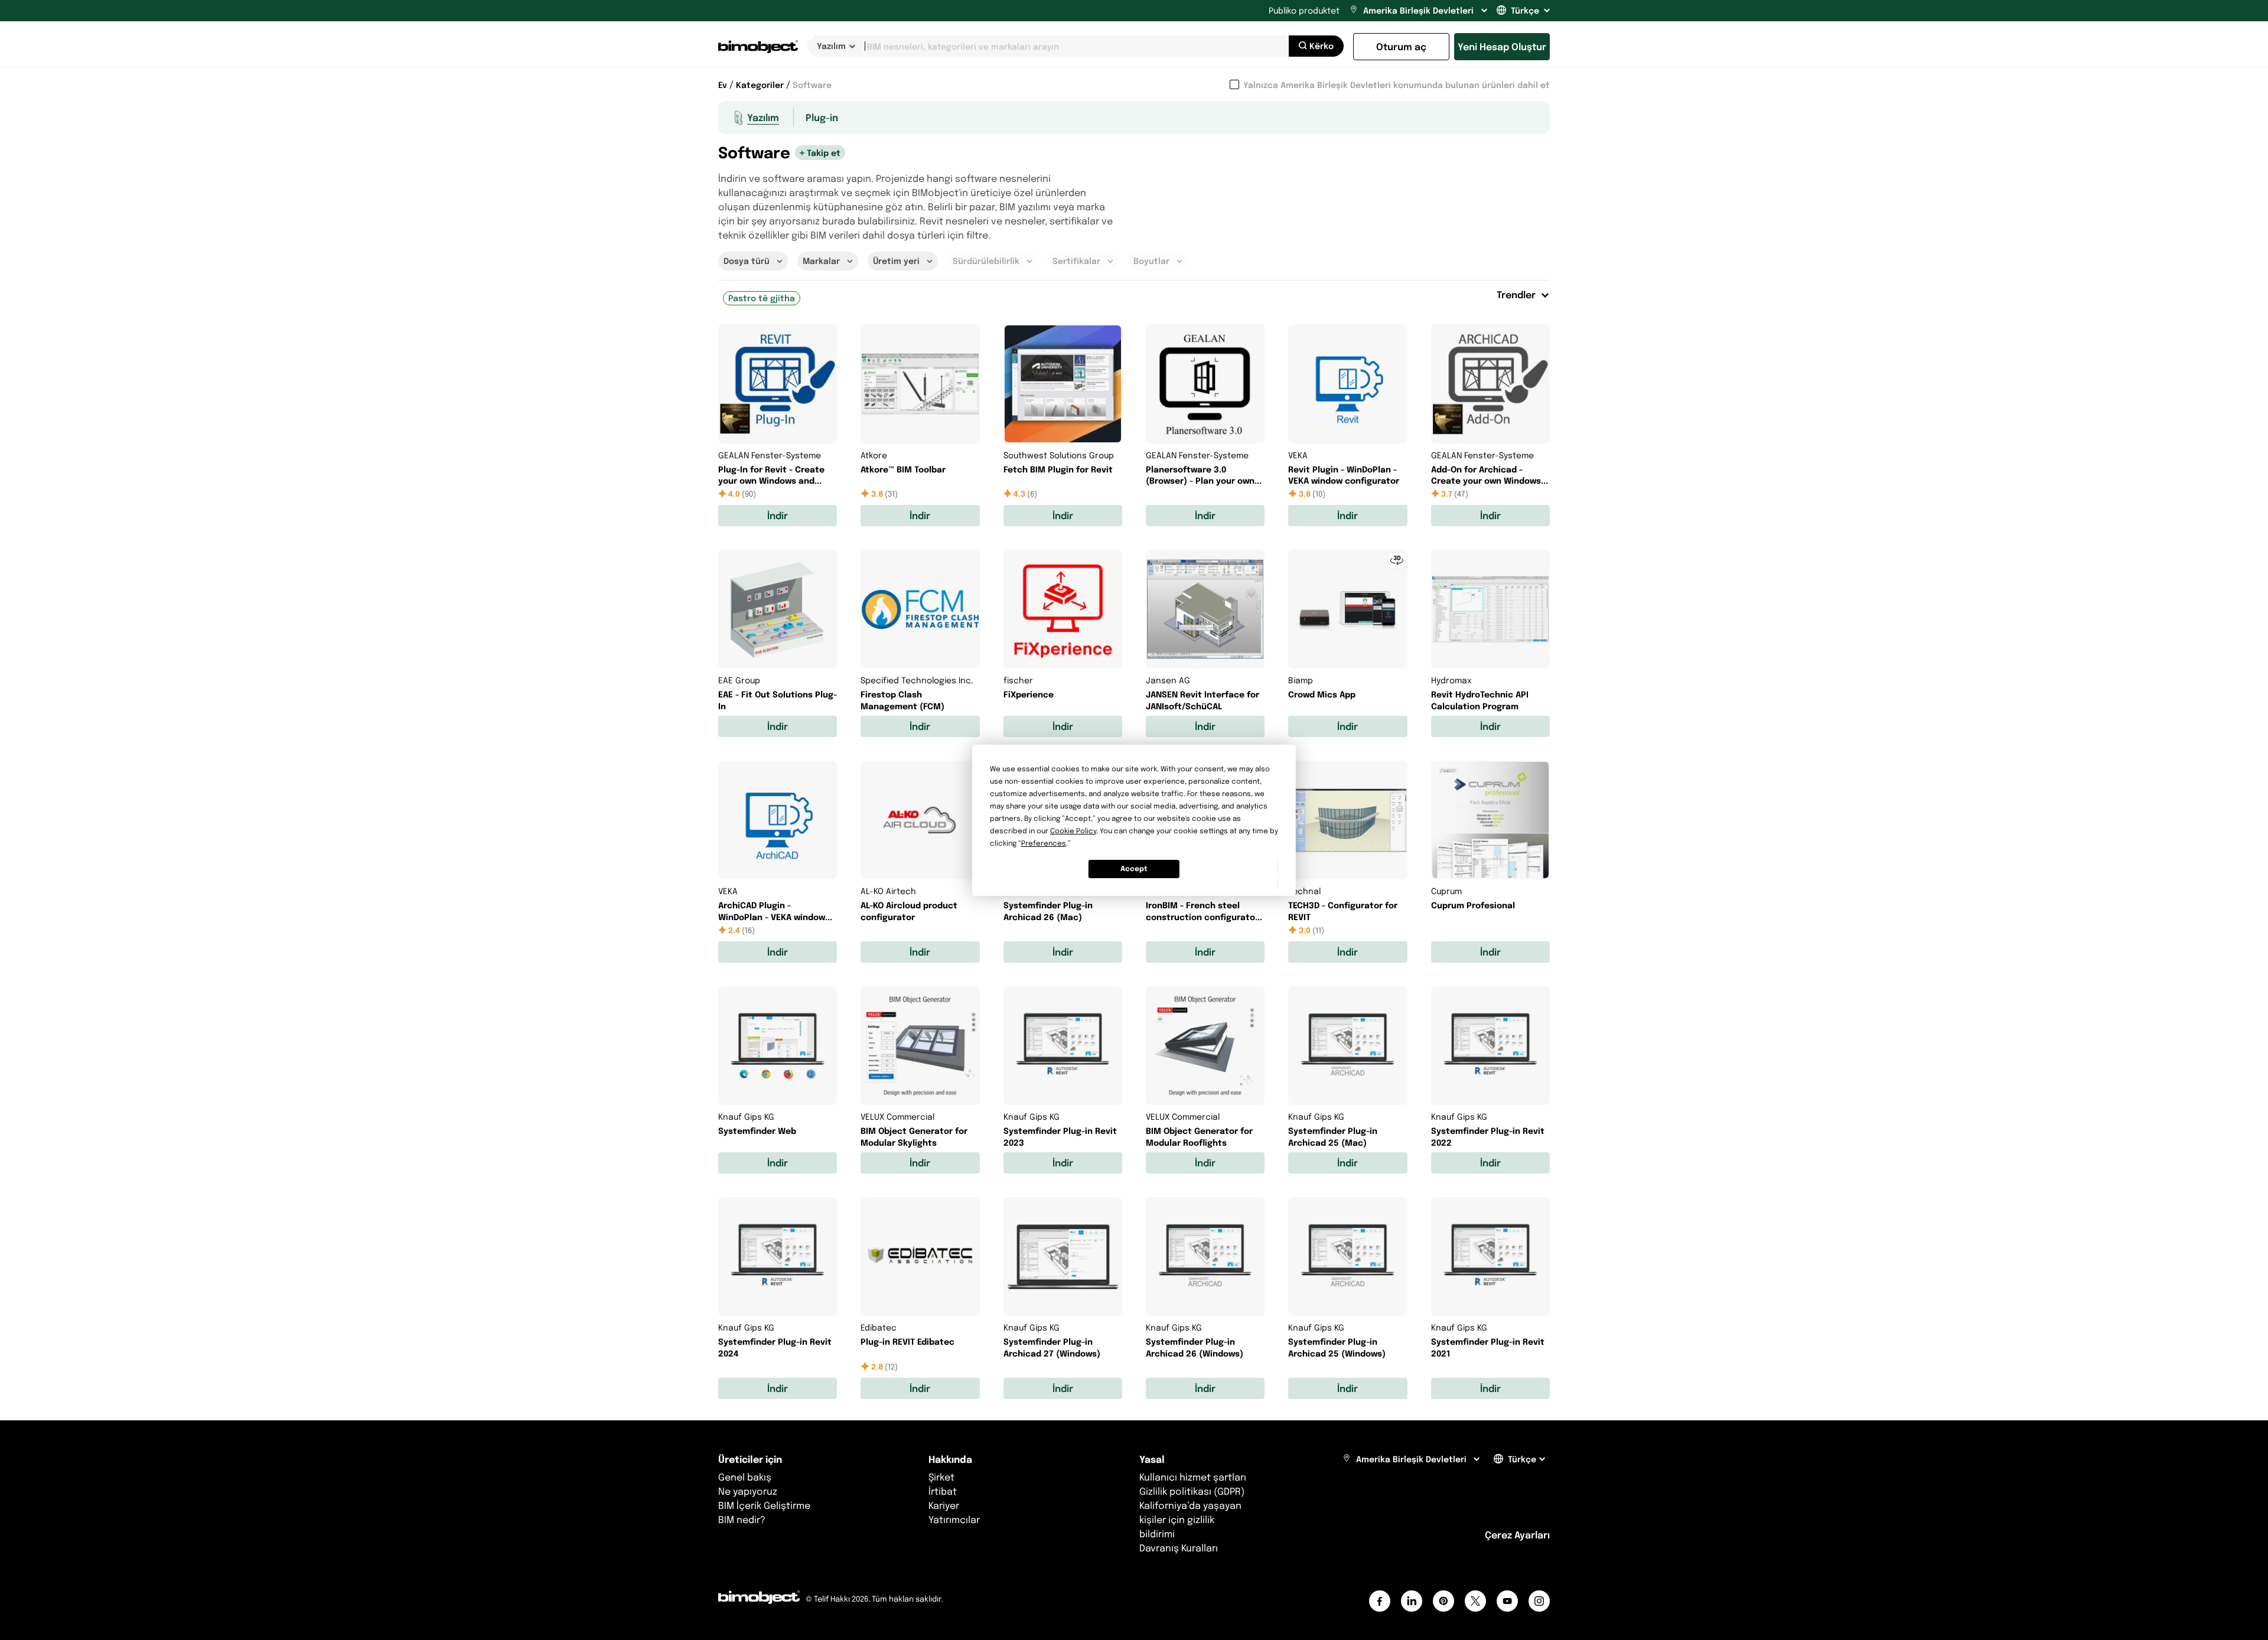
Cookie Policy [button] (1073, 831)
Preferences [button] (1044, 843)
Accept (1134, 868)
